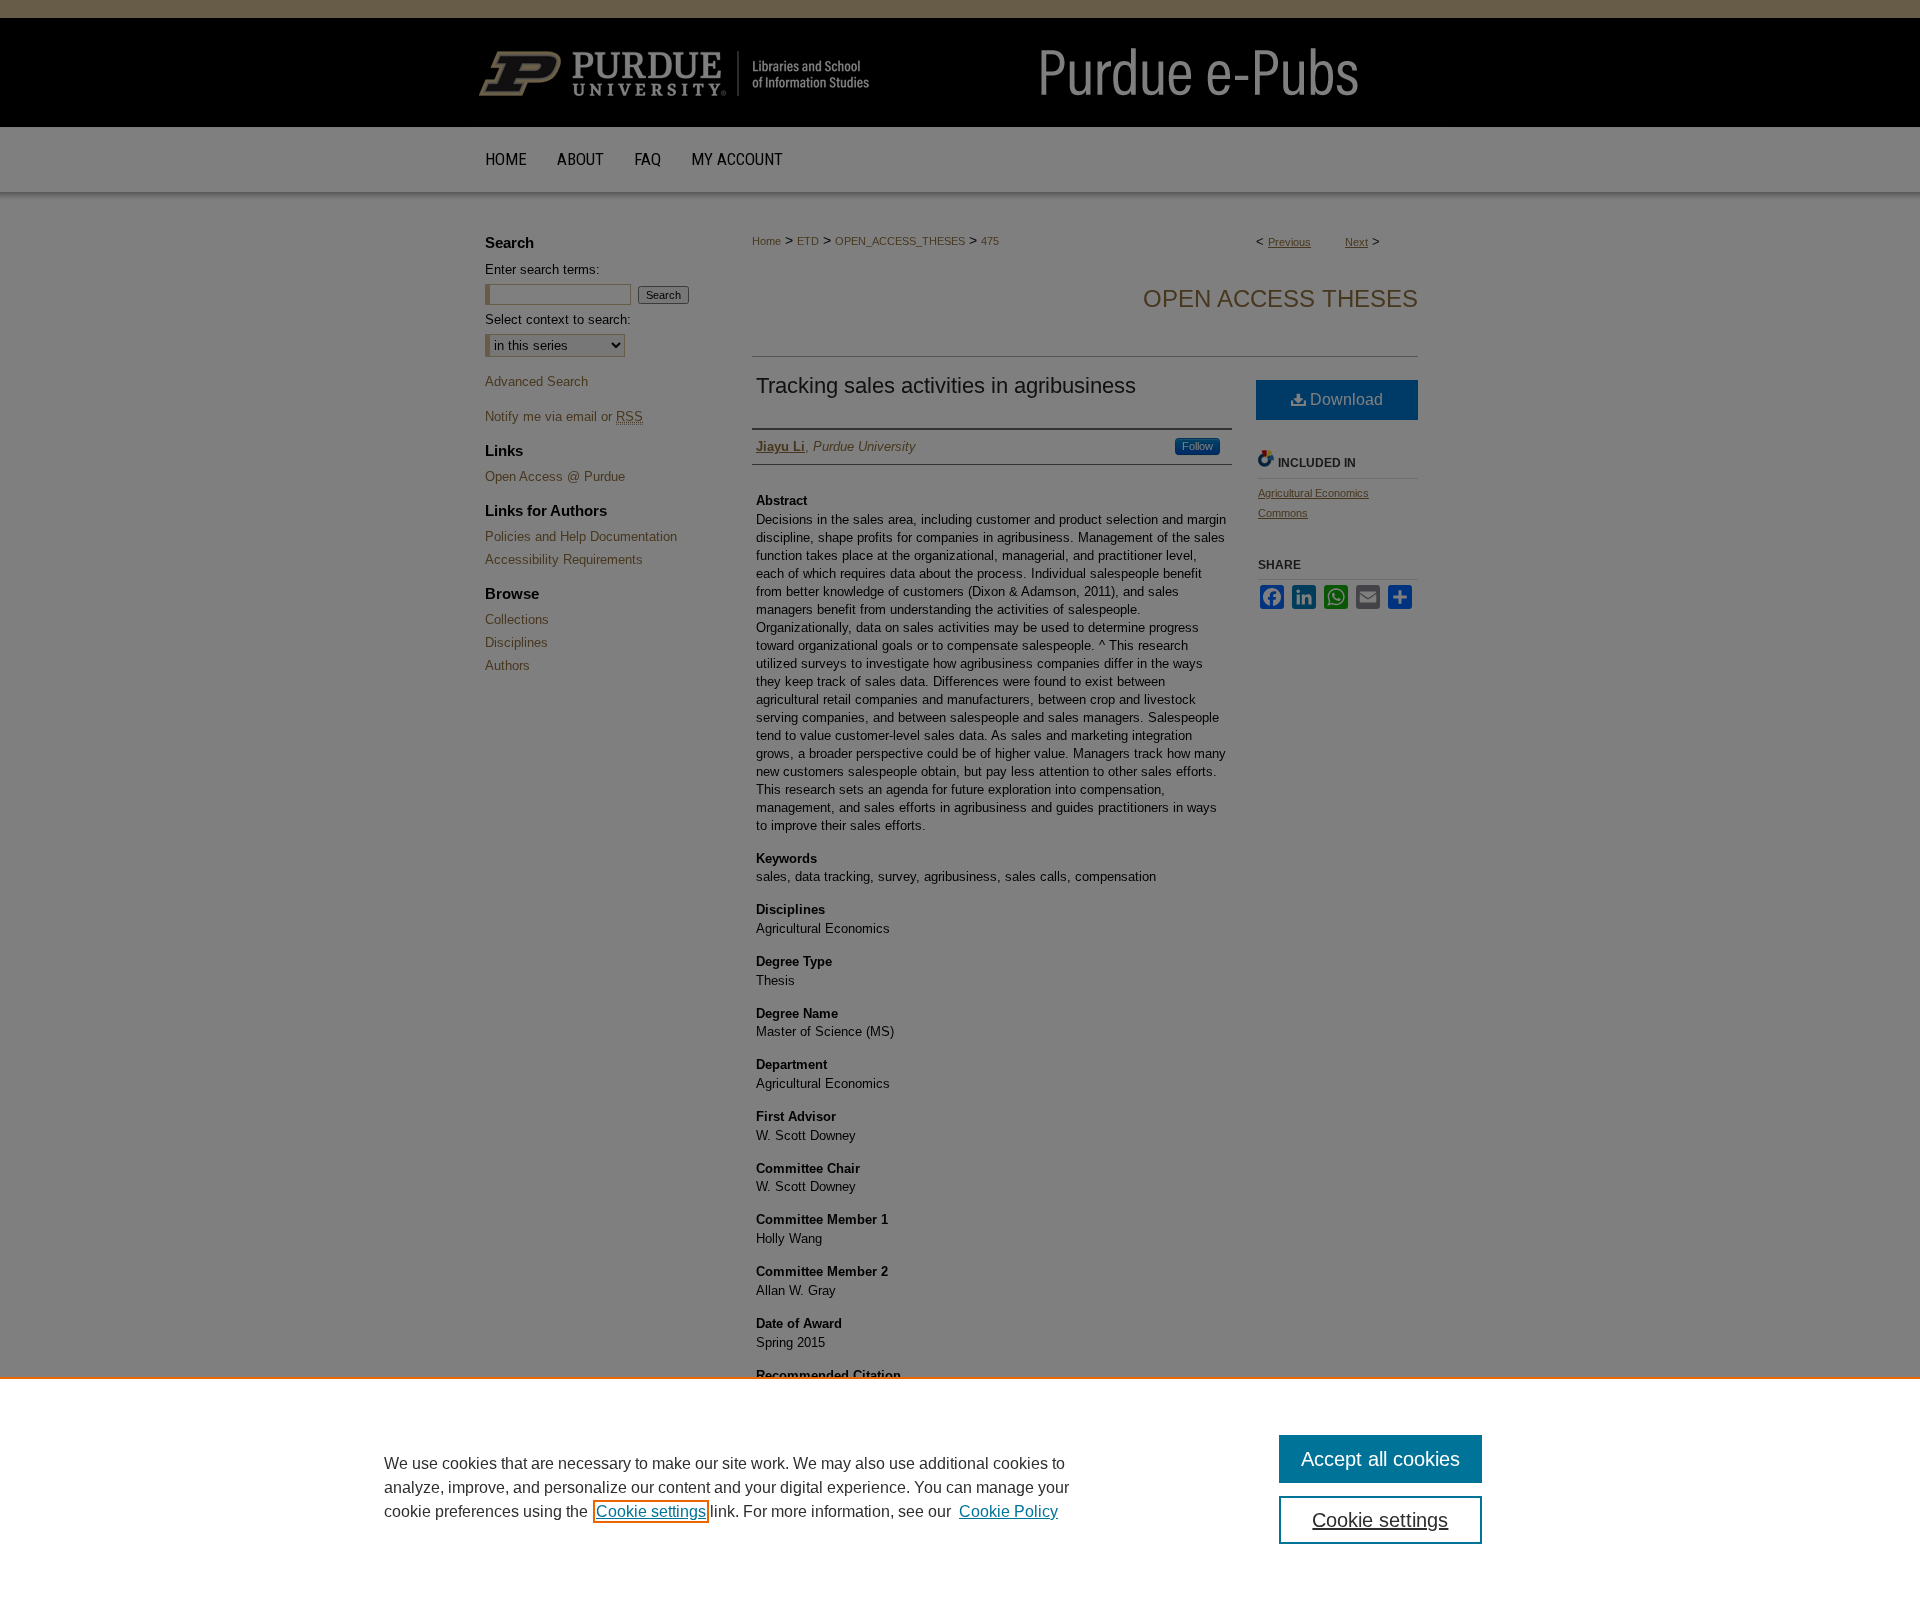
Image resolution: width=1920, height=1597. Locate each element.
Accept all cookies (1380, 1459)
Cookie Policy (1008, 1511)
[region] (960, 1487)
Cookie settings (651, 1511)
